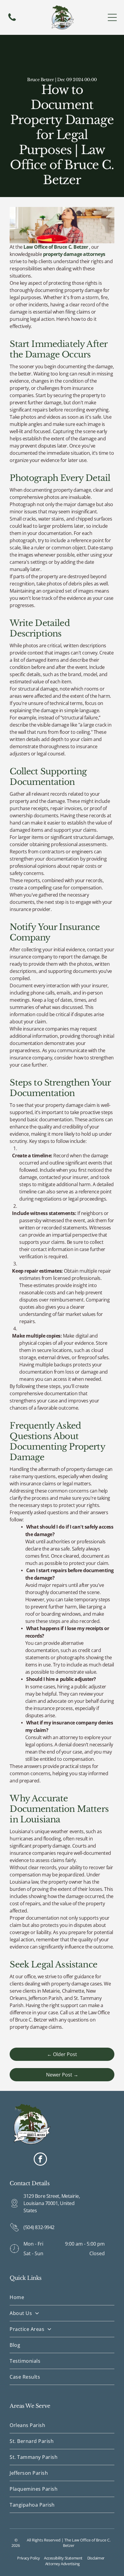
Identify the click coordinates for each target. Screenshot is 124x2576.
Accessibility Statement (63, 2558)
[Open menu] (112, 17)
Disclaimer (96, 2558)
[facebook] (40, 2160)
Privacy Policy (29, 2558)
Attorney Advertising (62, 2564)
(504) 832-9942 (39, 2227)
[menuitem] (62, 2297)
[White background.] (12, 20)
